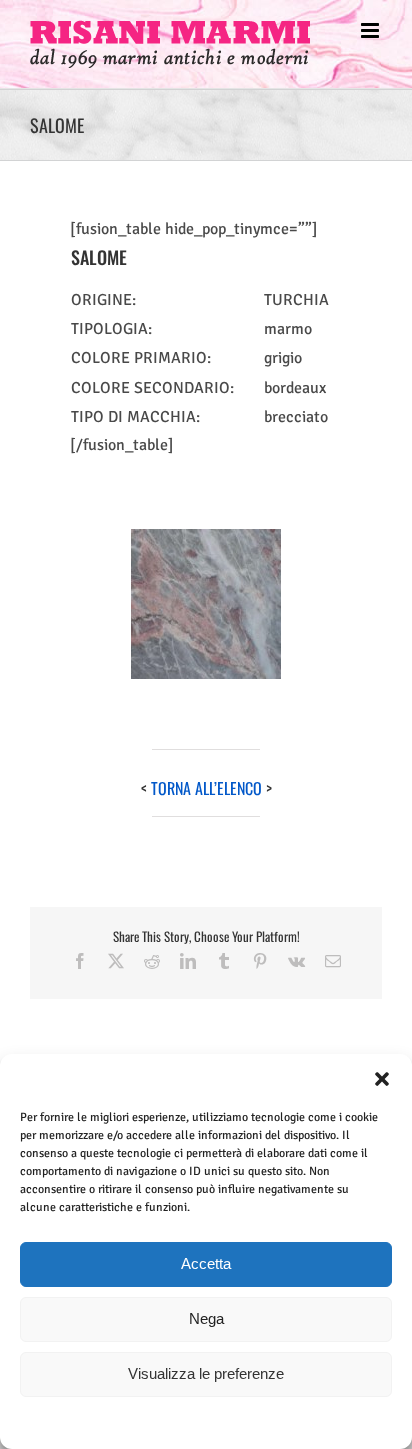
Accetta (206, 1263)
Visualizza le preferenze (206, 1373)
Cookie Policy (160, 1421)
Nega (206, 1318)
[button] (382, 1079)
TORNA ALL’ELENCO (206, 788)
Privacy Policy (241, 1421)
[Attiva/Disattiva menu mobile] (371, 30)
